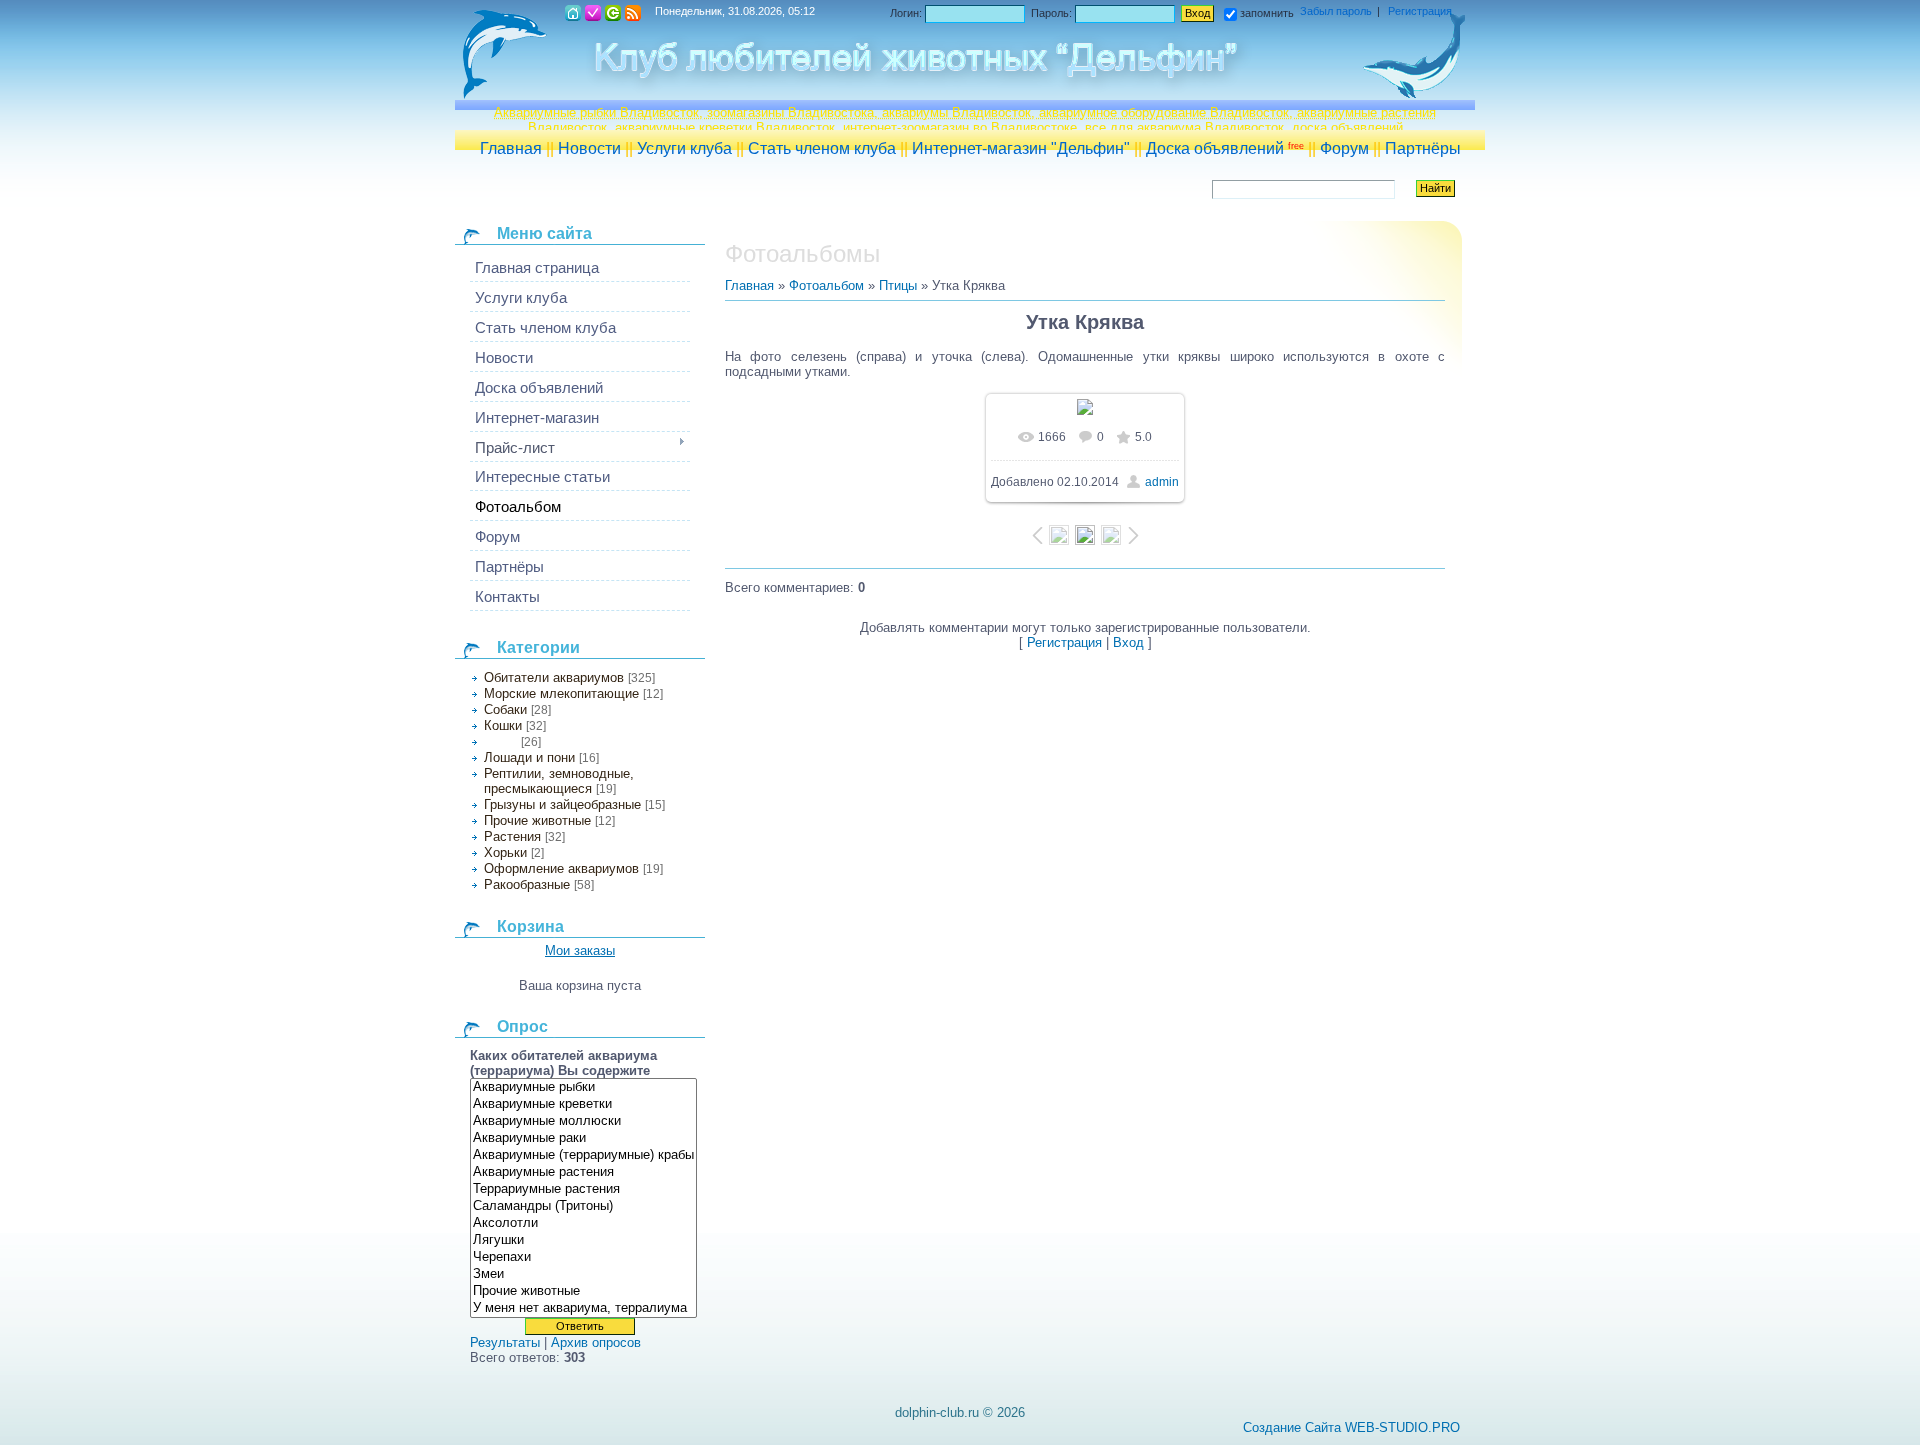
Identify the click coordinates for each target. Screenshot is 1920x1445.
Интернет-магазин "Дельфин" (1021, 148)
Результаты (505, 1342)
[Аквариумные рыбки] (583, 1087)
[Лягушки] (583, 1240)
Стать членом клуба (822, 148)
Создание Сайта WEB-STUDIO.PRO (1351, 1427)
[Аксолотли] (583, 1223)
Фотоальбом (826, 285)
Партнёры (1423, 148)
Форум (1344, 148)
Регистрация (593, 13)
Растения (512, 836)
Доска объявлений (1225, 148)
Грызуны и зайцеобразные (562, 804)
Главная (511, 148)
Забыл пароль (1336, 11)
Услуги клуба (684, 148)
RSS (633, 13)
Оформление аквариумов (561, 868)
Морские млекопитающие (561, 693)
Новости (589, 148)
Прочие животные (537, 820)
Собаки (505, 709)
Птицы (500, 742)
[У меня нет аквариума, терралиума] (583, 1308)
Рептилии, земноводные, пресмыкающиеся (559, 781)
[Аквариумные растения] (583, 1172)
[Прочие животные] (583, 1291)
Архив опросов (596, 1342)
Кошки (503, 725)
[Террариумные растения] (583, 1189)
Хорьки (505, 852)
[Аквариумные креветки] (583, 1104)
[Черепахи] (583, 1257)
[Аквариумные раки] (583, 1138)
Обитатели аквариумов (554, 677)
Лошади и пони (529, 757)
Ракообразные (527, 884)
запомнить (1267, 13)
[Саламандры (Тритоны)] (583, 1206)
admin (1162, 482)
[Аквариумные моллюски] (583, 1121)
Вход (613, 13)
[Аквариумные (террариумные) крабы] (583, 1155)
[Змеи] (583, 1274)
